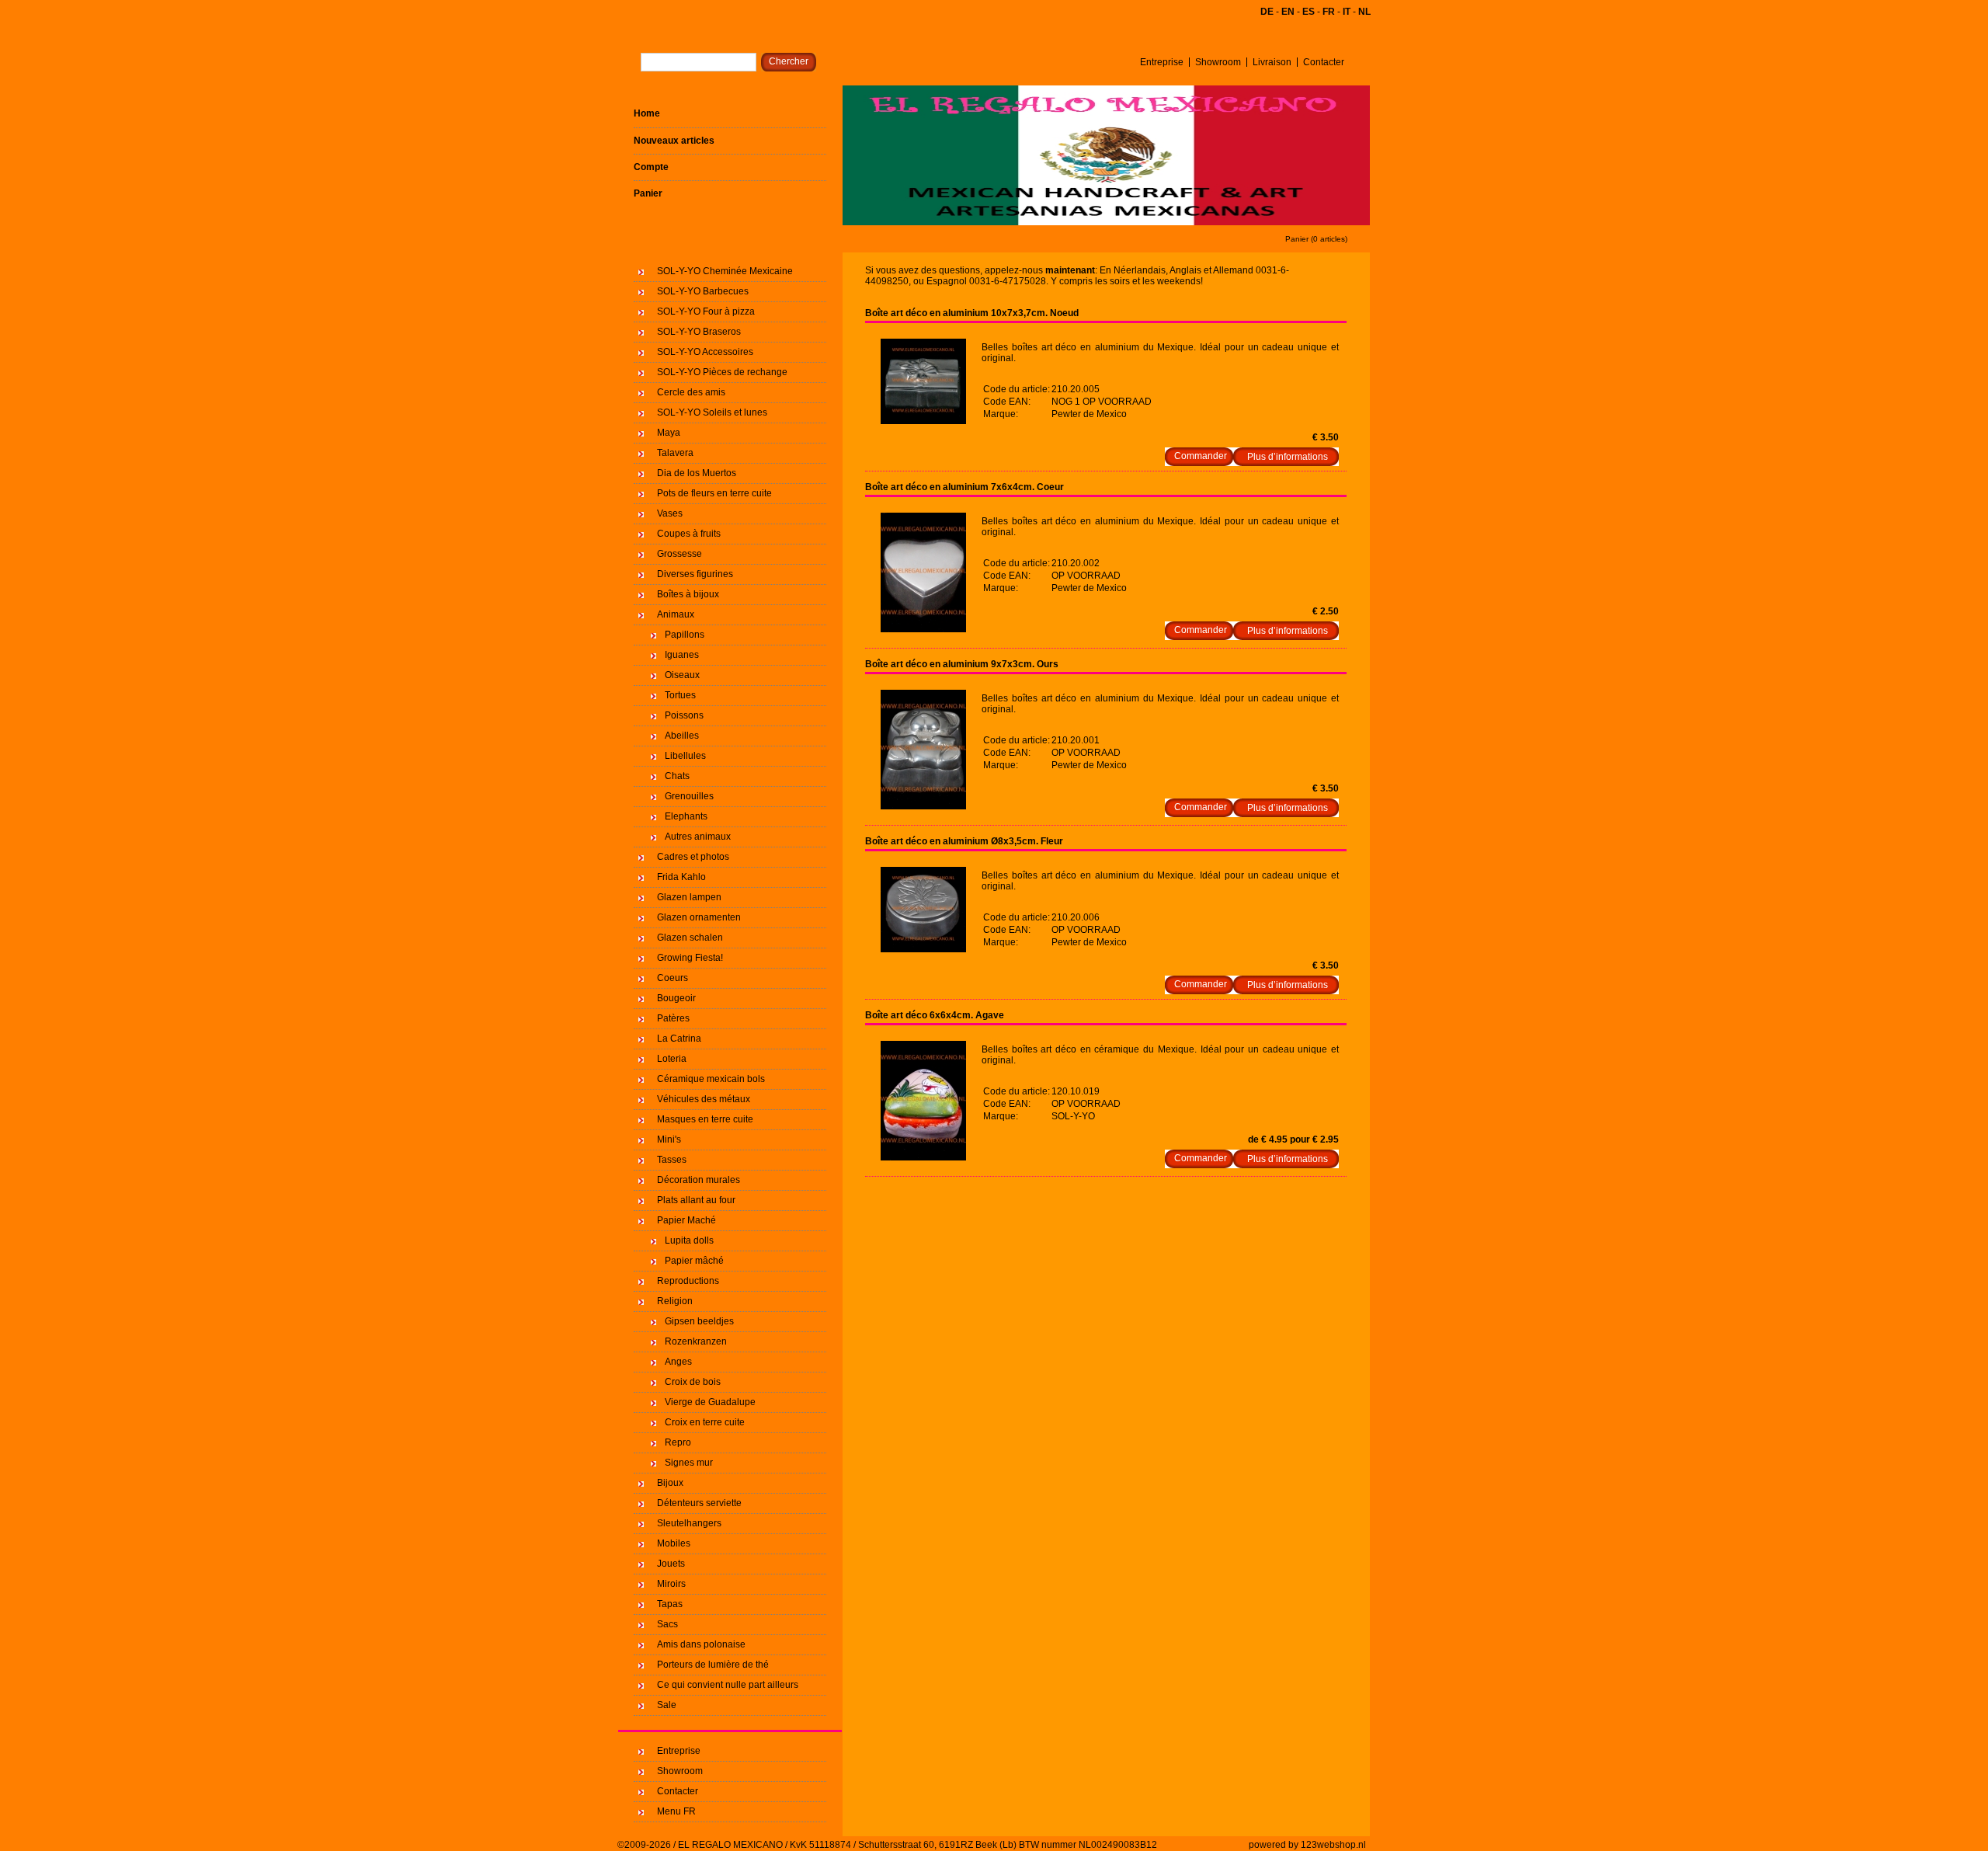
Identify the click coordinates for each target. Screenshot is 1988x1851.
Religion (675, 1301)
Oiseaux (682, 675)
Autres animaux (698, 837)
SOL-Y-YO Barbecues (703, 291)
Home (647, 113)
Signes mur (689, 1463)
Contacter (1324, 62)
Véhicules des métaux (704, 1099)
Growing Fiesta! (690, 958)
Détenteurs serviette (699, 1503)
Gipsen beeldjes (699, 1321)
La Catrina (679, 1039)
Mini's (669, 1139)
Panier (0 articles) (1316, 239)
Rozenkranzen (696, 1341)
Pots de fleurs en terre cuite (714, 493)
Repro (678, 1442)
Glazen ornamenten (699, 917)
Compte (651, 167)
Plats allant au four (696, 1200)
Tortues (680, 695)
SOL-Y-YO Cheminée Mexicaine (725, 271)
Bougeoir (676, 998)
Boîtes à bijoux (688, 594)
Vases (670, 513)
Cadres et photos (693, 857)
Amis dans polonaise (701, 1644)
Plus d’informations (1288, 457)
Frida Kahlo (681, 877)
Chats (677, 776)
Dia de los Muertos (697, 473)
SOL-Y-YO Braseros (699, 332)
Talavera (675, 453)
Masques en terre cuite (705, 1119)
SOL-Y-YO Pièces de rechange (722, 372)
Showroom (1218, 62)
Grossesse (679, 554)
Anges (678, 1362)
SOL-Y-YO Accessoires (705, 352)
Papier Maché (686, 1220)
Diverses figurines (695, 574)
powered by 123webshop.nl (1307, 1845)
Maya (669, 433)
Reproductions (688, 1281)
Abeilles (682, 736)
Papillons (685, 635)
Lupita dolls (689, 1240)
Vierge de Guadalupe (710, 1402)
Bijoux (670, 1483)
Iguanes (682, 655)
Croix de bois (693, 1382)
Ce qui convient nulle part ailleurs (728, 1685)
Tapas (670, 1604)
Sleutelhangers (689, 1523)
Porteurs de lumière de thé (713, 1665)
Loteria (672, 1059)
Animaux (676, 614)
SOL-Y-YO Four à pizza (706, 311)
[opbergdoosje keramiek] (923, 1157)
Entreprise (1162, 62)
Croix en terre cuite (705, 1422)
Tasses (672, 1160)
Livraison (1272, 62)
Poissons (684, 715)
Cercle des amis (691, 392)
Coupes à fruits (689, 534)
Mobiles (674, 1543)
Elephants (686, 816)
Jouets (671, 1564)
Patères (673, 1018)
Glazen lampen (689, 897)
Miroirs (671, 1584)
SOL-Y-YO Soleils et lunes (712, 412)
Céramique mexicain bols (711, 1079)
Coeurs (673, 978)
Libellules (685, 756)
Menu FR (676, 1811)
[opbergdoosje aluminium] (923, 421)
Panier (648, 193)
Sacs (667, 1624)
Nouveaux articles (674, 141)
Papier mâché (694, 1261)
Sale (667, 1705)
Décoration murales (699, 1180)
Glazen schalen (690, 938)
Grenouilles (689, 796)
